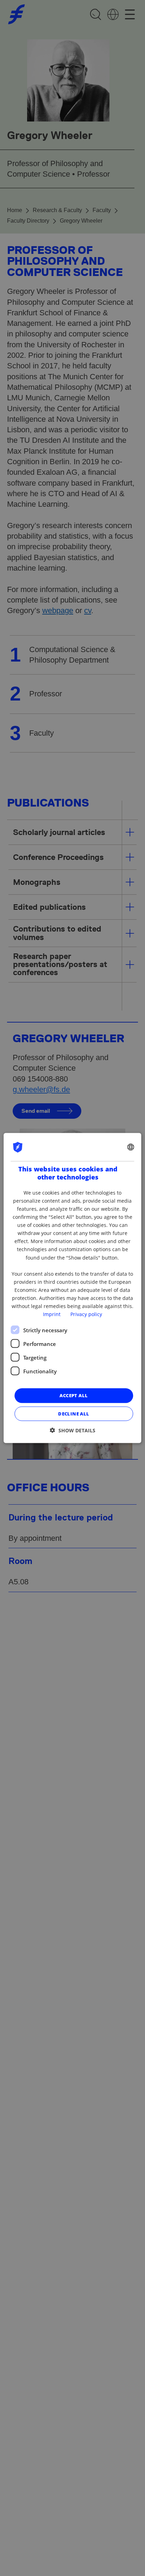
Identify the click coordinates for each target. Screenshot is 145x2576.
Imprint (52, 1314)
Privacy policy (86, 1314)
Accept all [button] (74, 1395)
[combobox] (131, 1147)
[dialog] (72, 1288)
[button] (73, 1430)
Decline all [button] (74, 1413)
